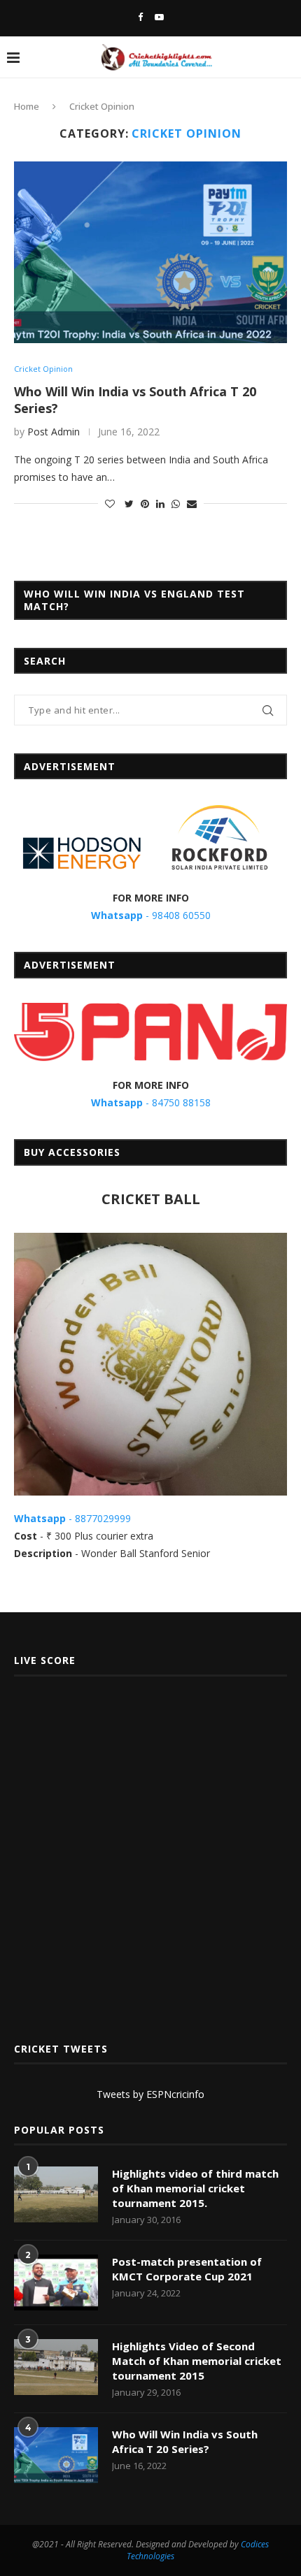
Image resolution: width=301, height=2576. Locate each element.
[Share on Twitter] (129, 504)
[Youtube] (159, 17)
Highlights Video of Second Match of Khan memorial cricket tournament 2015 (197, 2361)
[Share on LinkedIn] (160, 504)
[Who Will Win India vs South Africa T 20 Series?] (150, 252)
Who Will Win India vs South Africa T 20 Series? (185, 2441)
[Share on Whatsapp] (176, 504)
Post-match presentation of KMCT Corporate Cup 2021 (187, 2269)
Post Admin (54, 432)
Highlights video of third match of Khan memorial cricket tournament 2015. (195, 2188)
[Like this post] (110, 504)
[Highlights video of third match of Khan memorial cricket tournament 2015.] (56, 2194)
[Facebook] (140, 17)
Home (27, 106)
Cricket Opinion (43, 369)
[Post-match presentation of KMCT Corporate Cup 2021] (56, 2282)
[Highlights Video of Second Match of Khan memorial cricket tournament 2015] (56, 2367)
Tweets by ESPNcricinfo (150, 2094)
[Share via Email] (192, 504)
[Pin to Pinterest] (145, 504)
